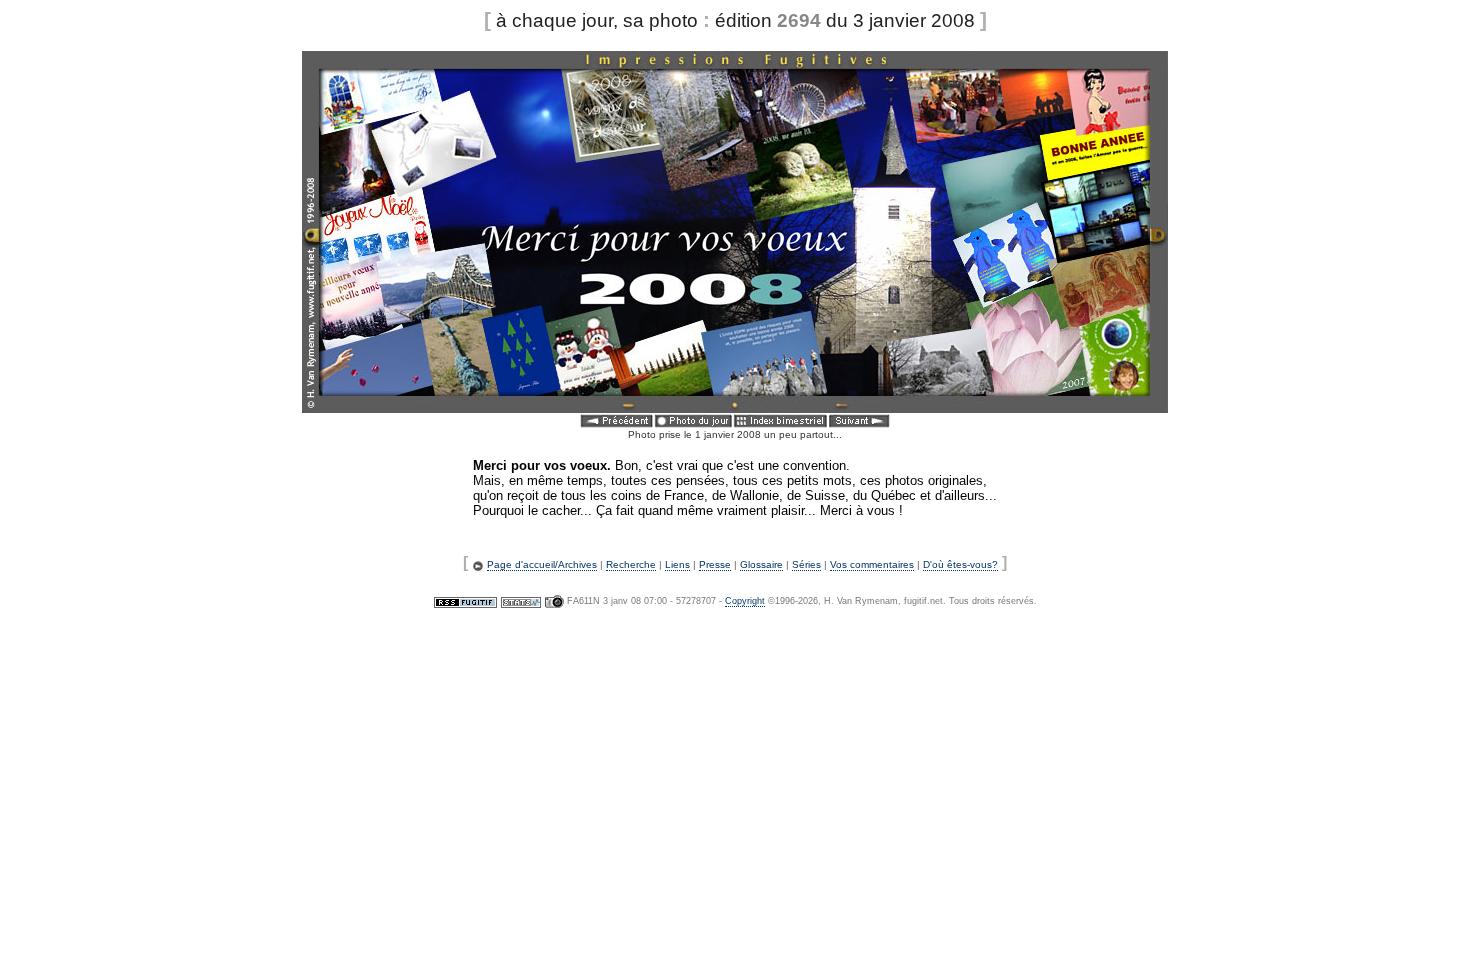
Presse (715, 564)
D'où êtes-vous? (960, 564)
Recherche (631, 564)
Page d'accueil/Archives (542, 564)
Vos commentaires (872, 564)
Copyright (745, 601)
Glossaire (761, 564)
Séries (806, 564)
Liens (677, 564)
